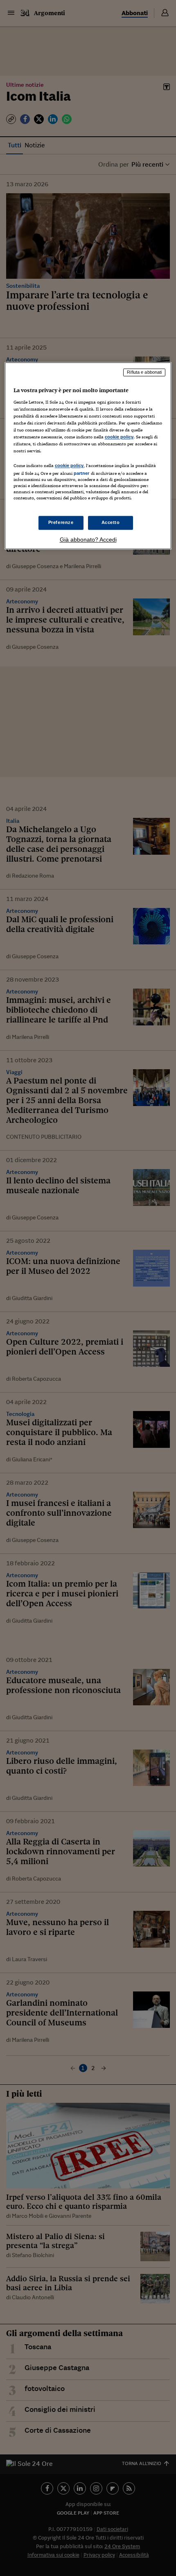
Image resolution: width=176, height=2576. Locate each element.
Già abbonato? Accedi (88, 540)
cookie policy (119, 437)
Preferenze (61, 523)
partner (82, 473)
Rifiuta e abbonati (144, 372)
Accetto (111, 523)
